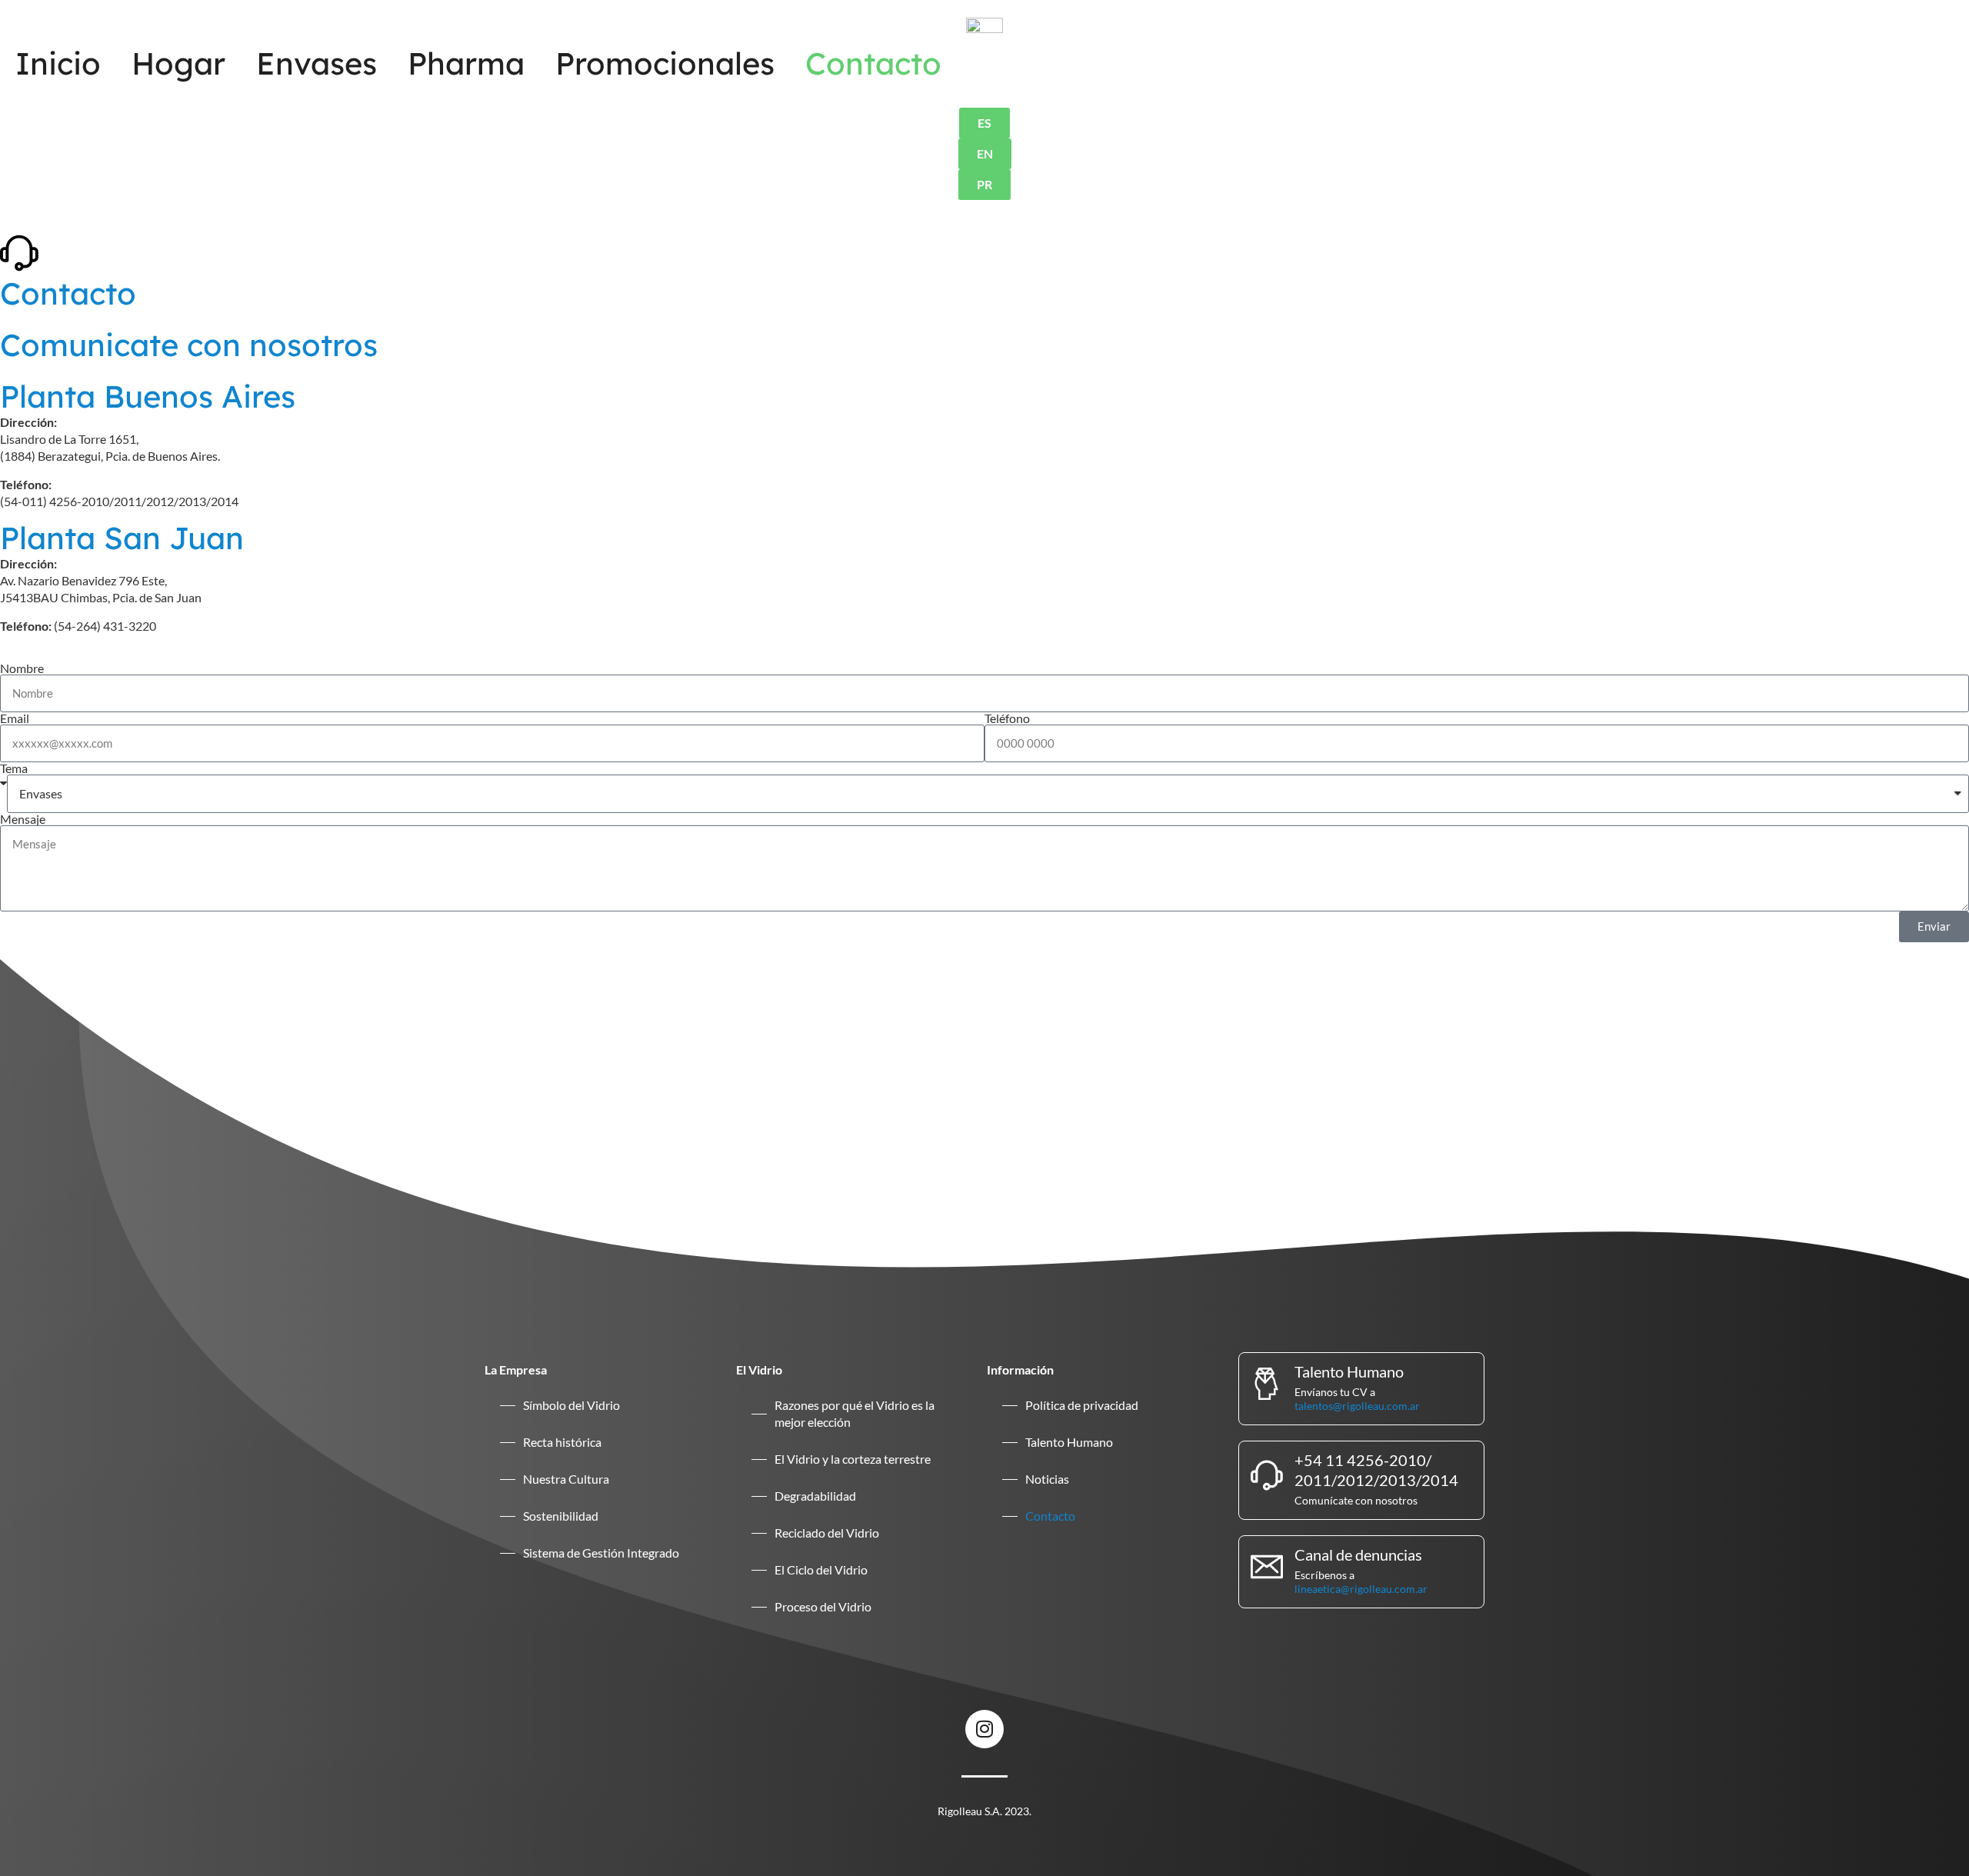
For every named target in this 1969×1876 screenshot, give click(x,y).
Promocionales (665, 63)
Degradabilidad (815, 1496)
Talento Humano (1069, 1442)
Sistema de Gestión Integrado (601, 1553)
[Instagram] (984, 1729)
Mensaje (23, 819)
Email (15, 718)
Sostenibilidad (561, 1516)
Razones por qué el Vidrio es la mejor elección (855, 1413)
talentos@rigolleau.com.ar (1357, 1406)
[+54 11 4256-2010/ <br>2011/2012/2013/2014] (1267, 1475)
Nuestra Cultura (566, 1479)
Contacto (873, 63)
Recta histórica (562, 1442)
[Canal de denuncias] (1267, 1567)
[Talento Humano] (1267, 1384)
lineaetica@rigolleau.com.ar (1361, 1589)
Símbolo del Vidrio (571, 1405)
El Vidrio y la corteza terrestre (853, 1459)
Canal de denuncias (1358, 1554)
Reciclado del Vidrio (827, 1533)
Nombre (22, 668)
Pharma (466, 63)
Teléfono (1007, 718)
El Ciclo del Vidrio (821, 1569)
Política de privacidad (1082, 1405)
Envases (317, 63)
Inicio (58, 63)
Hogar (178, 63)
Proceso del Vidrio (823, 1606)
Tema (14, 768)
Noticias (1047, 1479)
